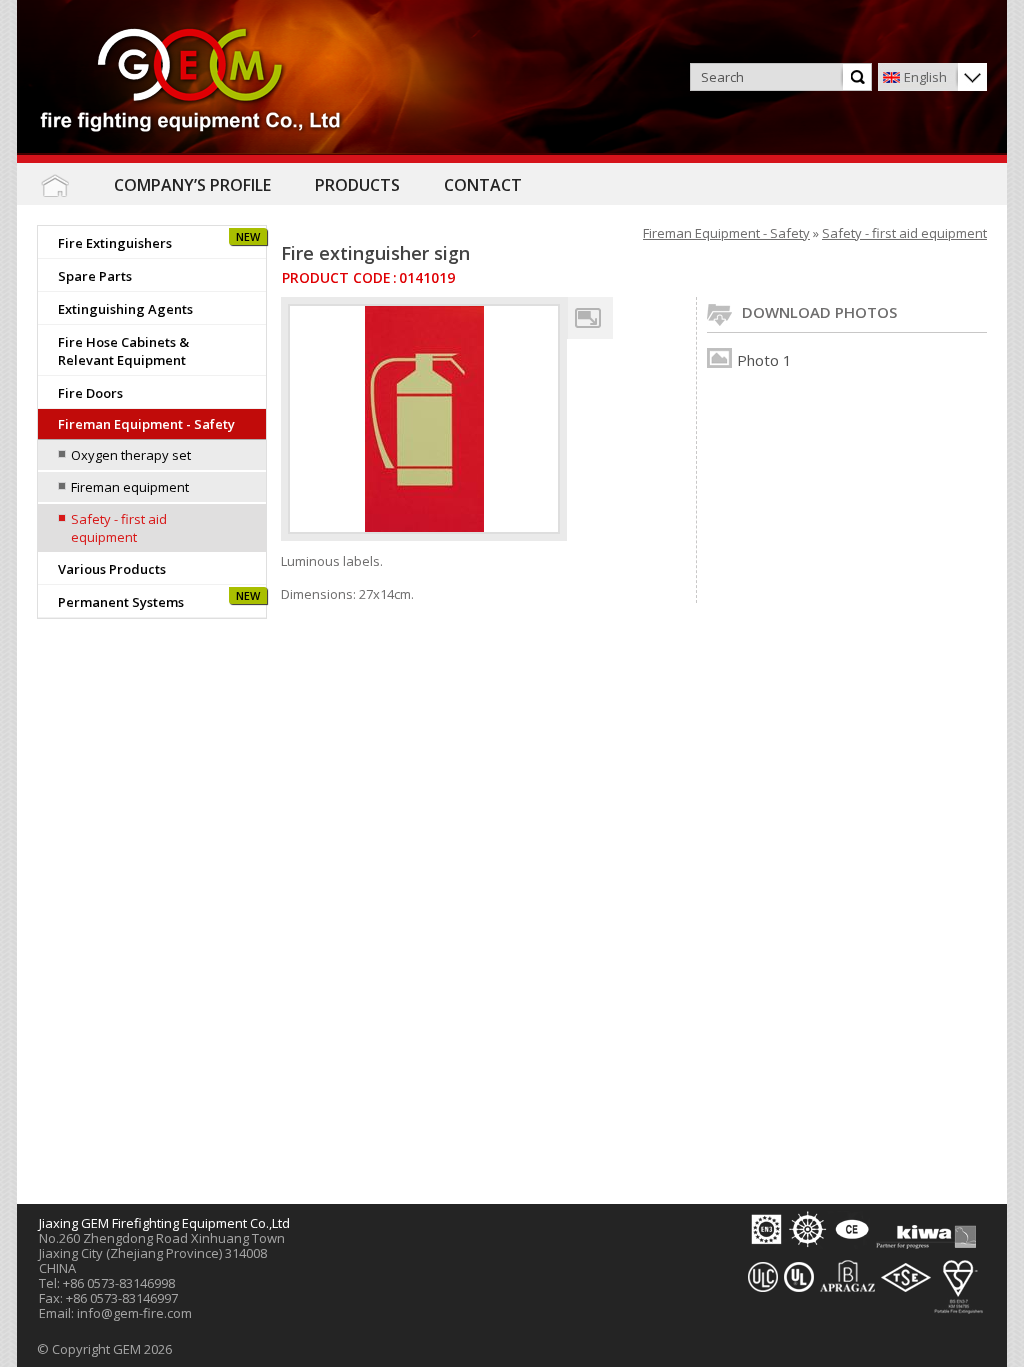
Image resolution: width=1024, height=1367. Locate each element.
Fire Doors (90, 393)
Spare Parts (95, 276)
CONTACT (483, 185)
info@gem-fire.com (134, 1313)
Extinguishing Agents (125, 309)
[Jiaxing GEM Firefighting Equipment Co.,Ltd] (191, 81)
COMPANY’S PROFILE (192, 185)
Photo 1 (764, 360)
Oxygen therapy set (131, 455)
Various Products (112, 569)
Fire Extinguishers (115, 243)
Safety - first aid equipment (119, 528)
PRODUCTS (357, 185)
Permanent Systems (121, 602)
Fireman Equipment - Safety (146, 424)
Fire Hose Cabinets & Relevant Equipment (123, 351)
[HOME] (54, 185)
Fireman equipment (130, 487)
